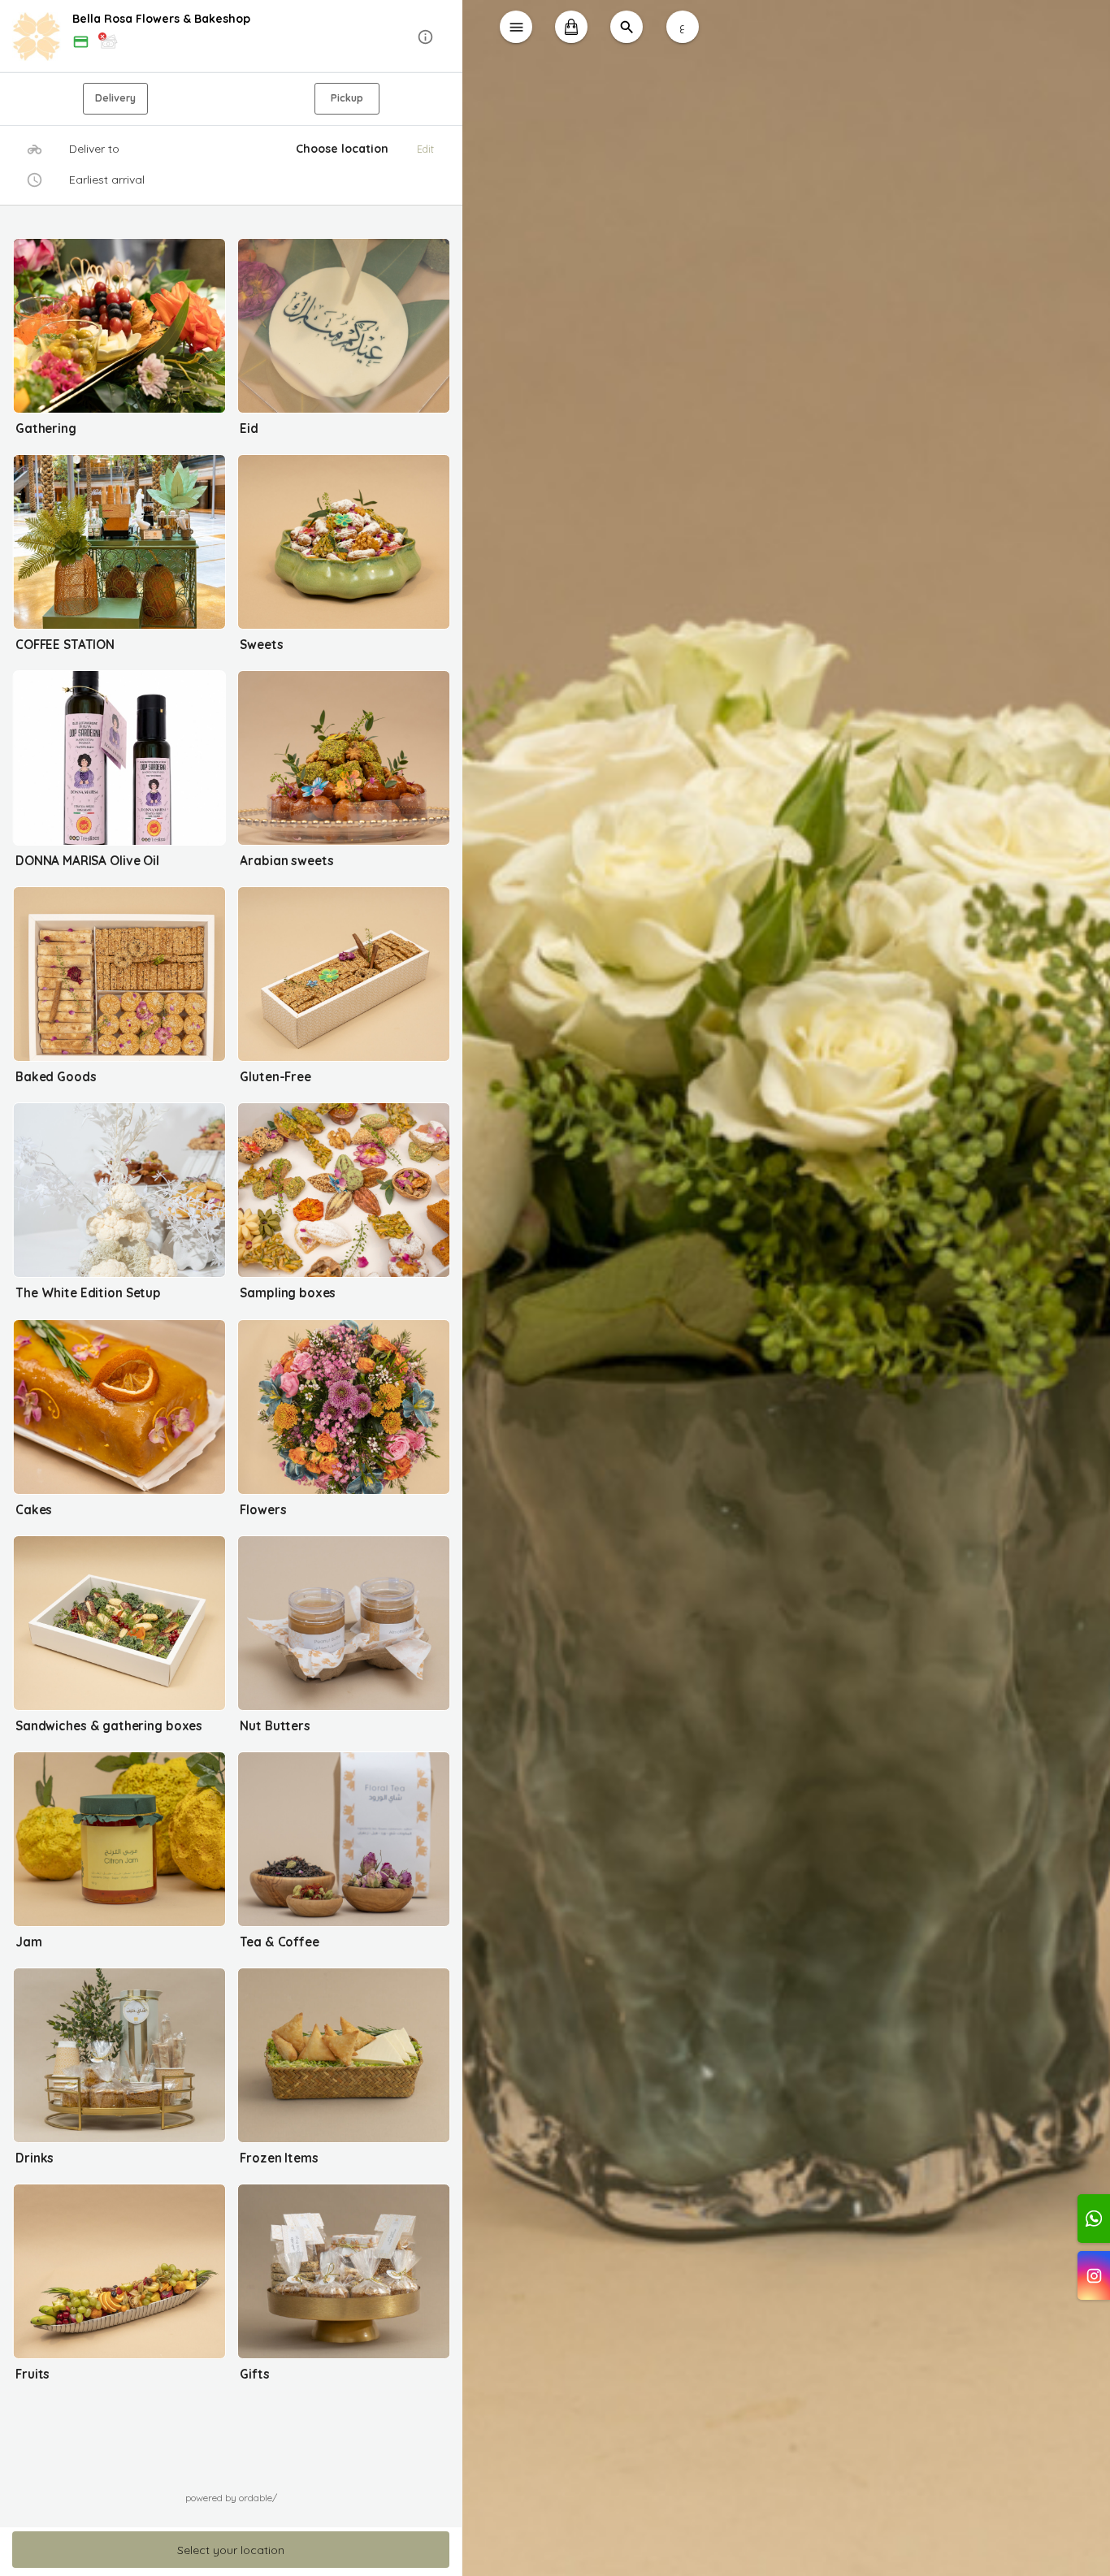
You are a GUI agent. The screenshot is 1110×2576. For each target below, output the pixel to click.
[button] (231, 37)
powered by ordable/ (231, 2498)
